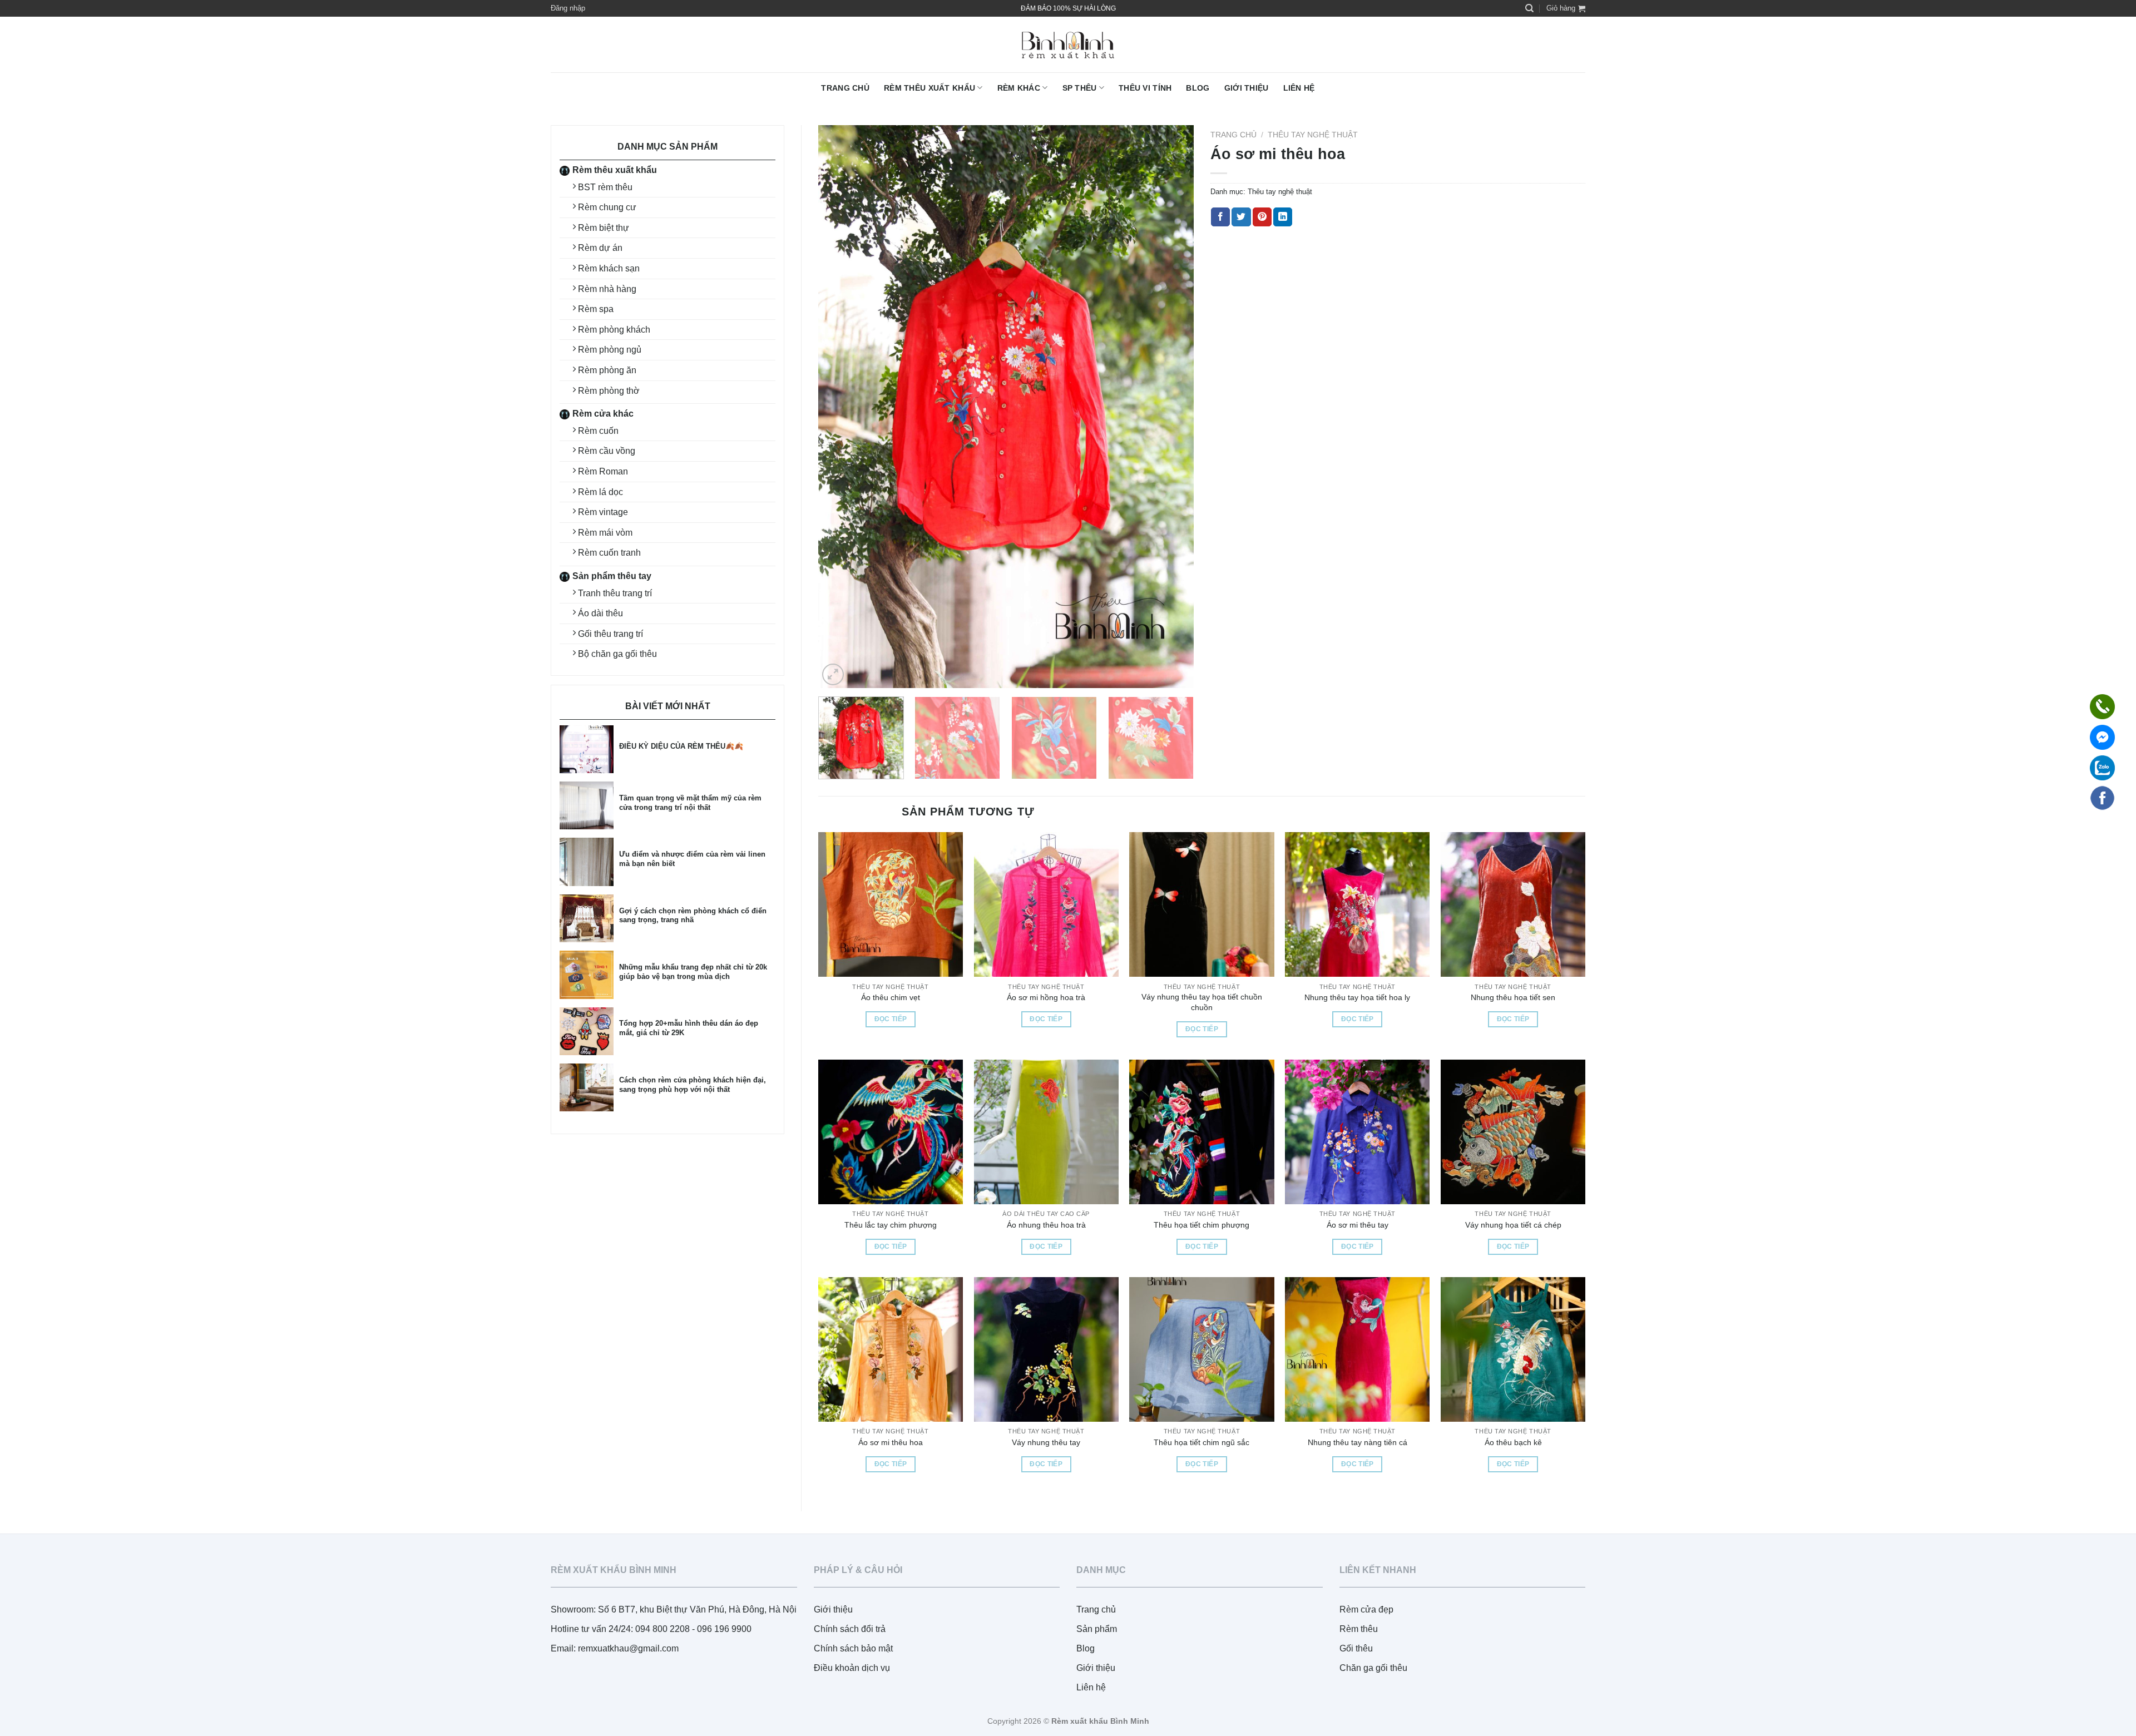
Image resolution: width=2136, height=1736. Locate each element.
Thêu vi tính (1145, 88)
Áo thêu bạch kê (1513, 1442)
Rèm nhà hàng (607, 289)
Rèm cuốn (598, 431)
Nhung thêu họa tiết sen (1513, 997)
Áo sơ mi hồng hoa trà (1046, 997)
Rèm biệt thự (604, 228)
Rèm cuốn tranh (609, 553)
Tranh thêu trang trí (615, 593)
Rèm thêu (1359, 1629)
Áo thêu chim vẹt (891, 997)
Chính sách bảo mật (853, 1648)
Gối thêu (1356, 1648)
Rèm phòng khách (614, 330)
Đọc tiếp (891, 1019)
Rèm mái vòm (605, 533)
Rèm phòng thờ (609, 391)
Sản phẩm (1097, 1629)
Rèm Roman (603, 471)
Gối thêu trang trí (610, 634)
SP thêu (1080, 88)
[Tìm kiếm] (1529, 8)
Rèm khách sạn (609, 268)
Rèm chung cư (607, 207)
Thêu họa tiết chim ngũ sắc (1201, 1442)
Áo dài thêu (600, 613)
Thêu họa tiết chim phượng (1201, 1225)
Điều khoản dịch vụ (852, 1668)
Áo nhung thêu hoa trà (1046, 1225)
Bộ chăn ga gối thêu (617, 654)
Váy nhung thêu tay (1046, 1442)
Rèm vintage (603, 512)
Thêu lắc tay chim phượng (891, 1225)
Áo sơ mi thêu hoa (891, 1442)
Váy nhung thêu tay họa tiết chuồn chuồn (1202, 1002)
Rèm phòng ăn (607, 370)
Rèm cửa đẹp (1366, 1609)
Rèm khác (1019, 88)
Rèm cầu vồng (607, 451)
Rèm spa (596, 309)
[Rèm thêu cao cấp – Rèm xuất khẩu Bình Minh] (1068, 45)
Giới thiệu (1247, 88)
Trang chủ (845, 88)
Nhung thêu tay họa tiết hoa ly (1357, 997)
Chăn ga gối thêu (1373, 1668)
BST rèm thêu (605, 187)
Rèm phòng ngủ (610, 350)
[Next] (1172, 407)
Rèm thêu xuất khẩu (929, 88)
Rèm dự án (600, 248)
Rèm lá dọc (600, 492)
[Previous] (840, 407)
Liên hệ (1299, 88)
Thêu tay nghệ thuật (1313, 135)
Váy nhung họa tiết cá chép (1513, 1225)
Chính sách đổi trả (850, 1629)
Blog (1198, 88)
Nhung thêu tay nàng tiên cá (1358, 1442)
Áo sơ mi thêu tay (1358, 1225)
